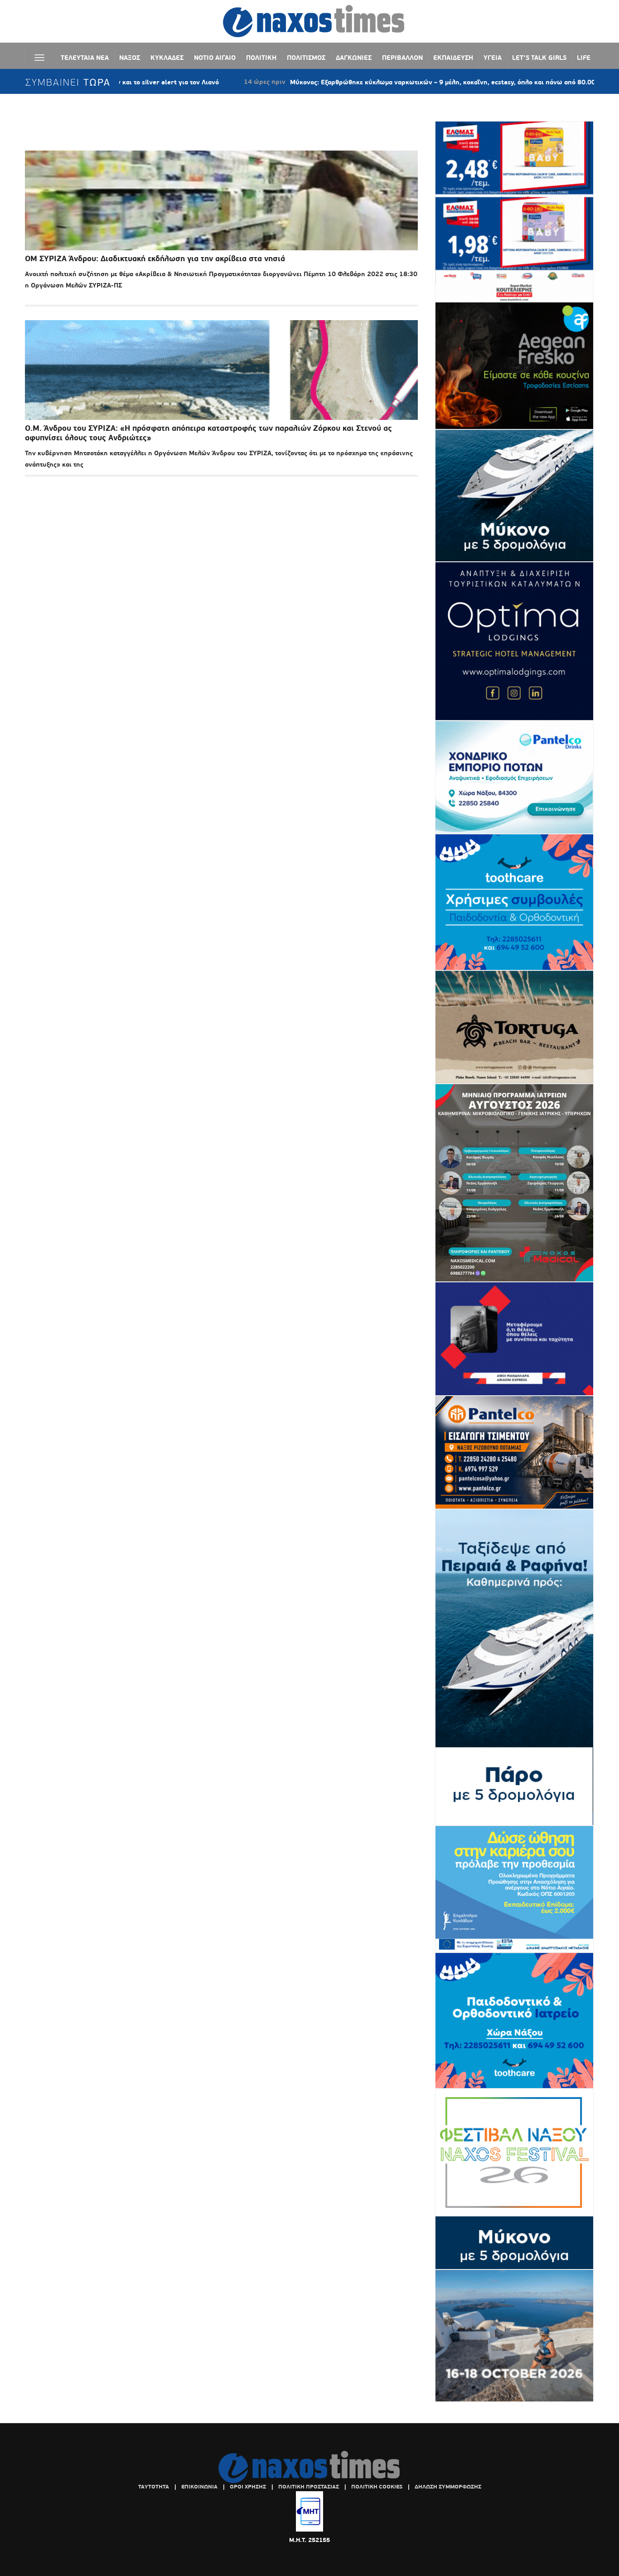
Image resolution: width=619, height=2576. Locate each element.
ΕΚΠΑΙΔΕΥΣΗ (453, 58)
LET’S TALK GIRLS (539, 58)
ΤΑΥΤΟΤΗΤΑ (154, 2487)
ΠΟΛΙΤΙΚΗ (261, 58)
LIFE (584, 58)
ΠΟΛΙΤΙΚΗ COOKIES (377, 2487)
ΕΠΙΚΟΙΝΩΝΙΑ (199, 2487)
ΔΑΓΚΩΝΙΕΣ (354, 58)
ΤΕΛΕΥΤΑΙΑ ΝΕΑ (85, 58)
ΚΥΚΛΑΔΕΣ (167, 58)
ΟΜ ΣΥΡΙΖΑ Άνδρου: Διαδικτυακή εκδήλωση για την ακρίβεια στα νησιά (155, 259)
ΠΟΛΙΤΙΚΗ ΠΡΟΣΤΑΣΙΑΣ (309, 2487)
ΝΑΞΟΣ (130, 58)
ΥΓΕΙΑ (493, 58)
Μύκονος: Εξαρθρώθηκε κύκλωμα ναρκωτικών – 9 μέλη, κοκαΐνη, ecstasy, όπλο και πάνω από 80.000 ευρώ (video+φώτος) (394, 82)
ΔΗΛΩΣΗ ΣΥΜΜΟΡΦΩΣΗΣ (448, 2487)
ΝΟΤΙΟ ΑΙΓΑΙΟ (215, 58)
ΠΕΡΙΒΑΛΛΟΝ (402, 58)
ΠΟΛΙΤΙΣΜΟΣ (306, 58)
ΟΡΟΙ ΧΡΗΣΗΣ (248, 2487)
